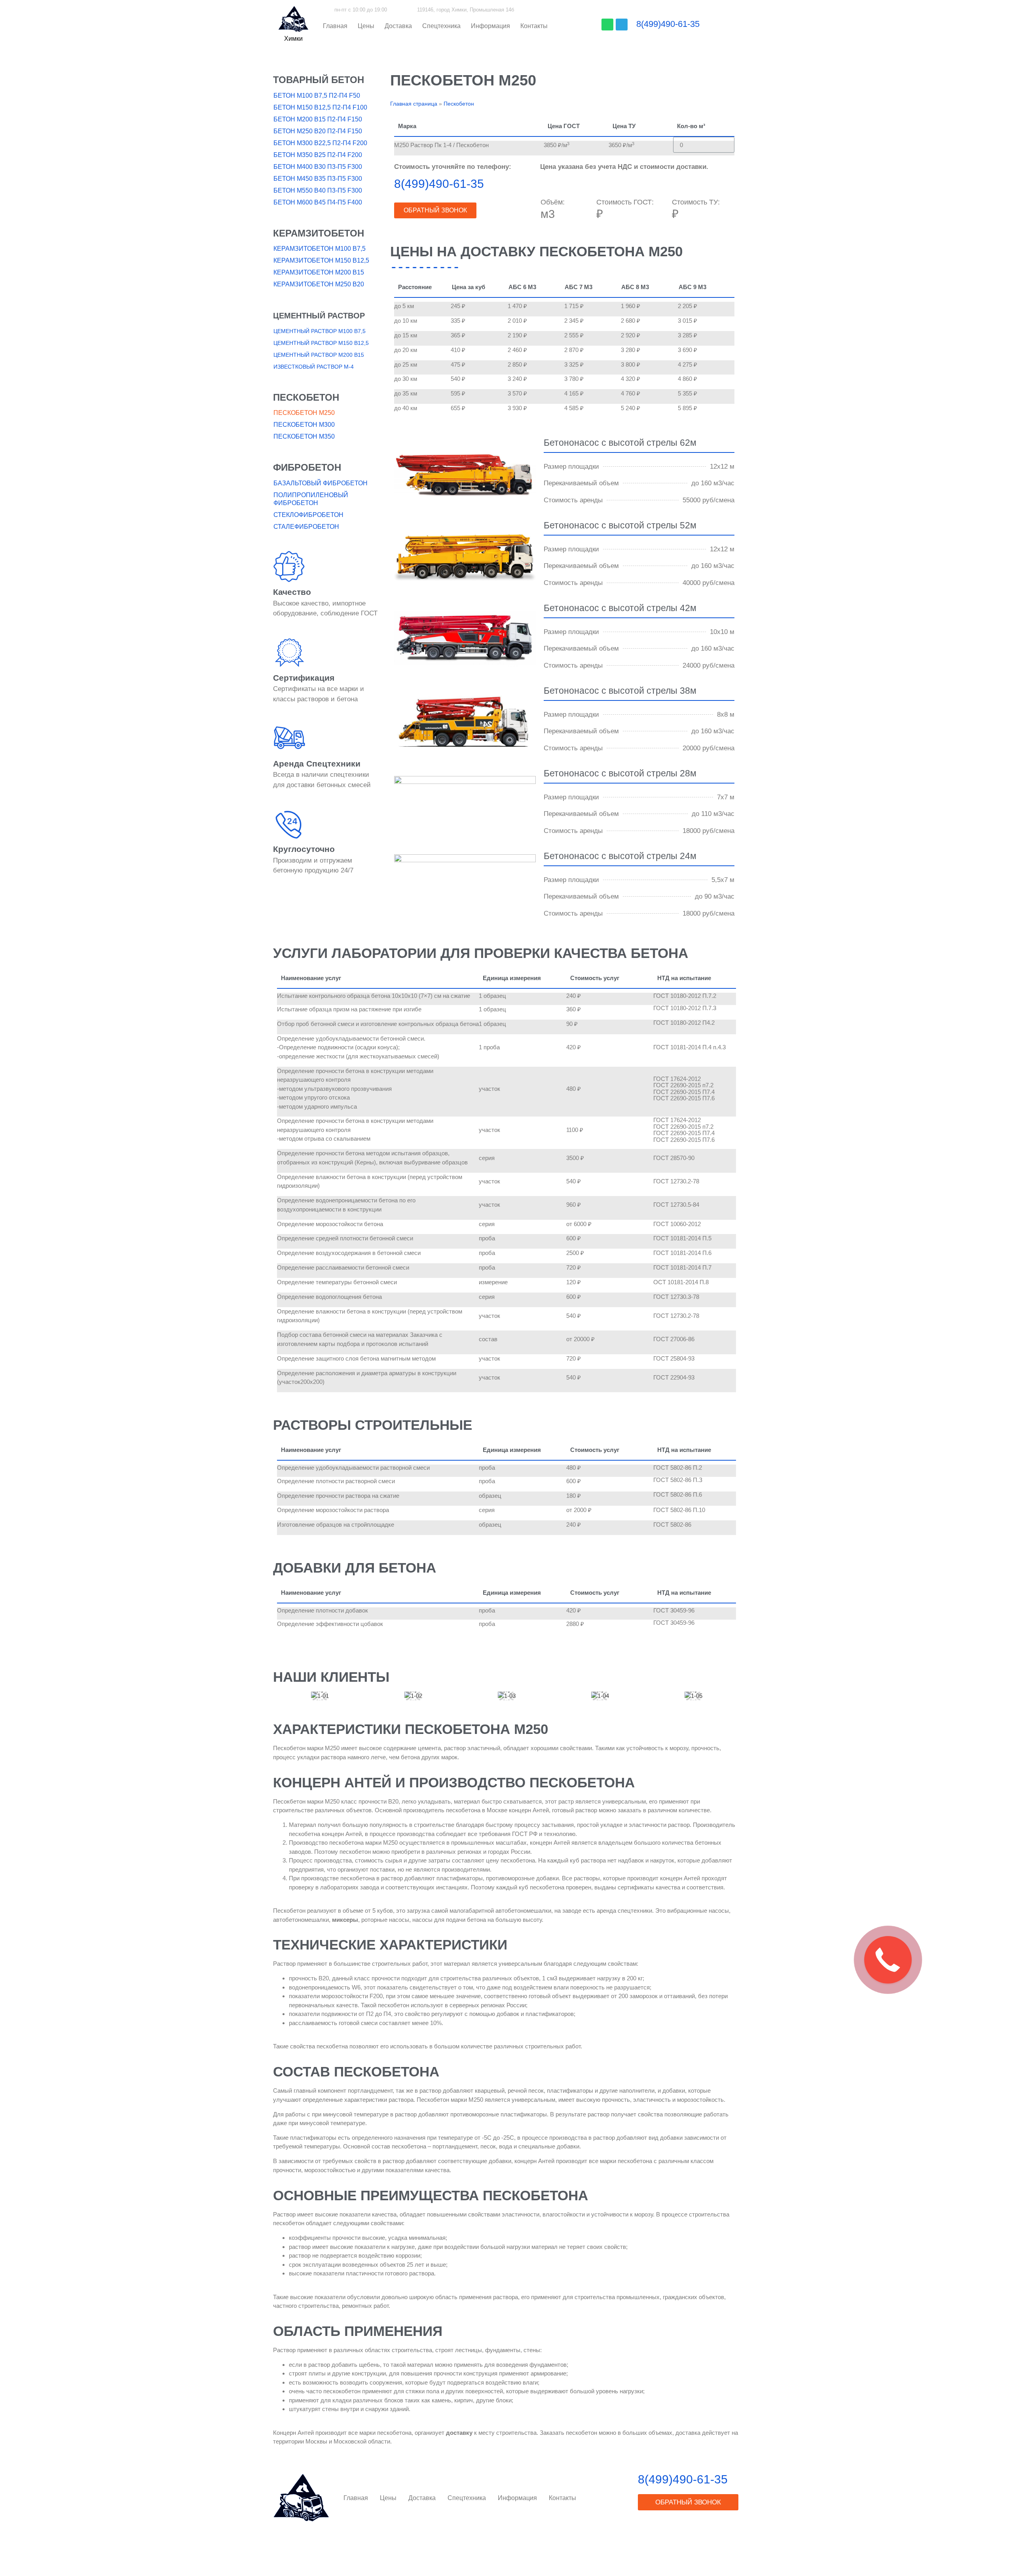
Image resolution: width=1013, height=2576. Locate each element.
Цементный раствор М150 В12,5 (321, 343)
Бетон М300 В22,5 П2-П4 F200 (320, 143)
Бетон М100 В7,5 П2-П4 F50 (317, 96)
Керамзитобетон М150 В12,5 (321, 260)
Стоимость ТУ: (696, 202)
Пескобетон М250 (304, 413)
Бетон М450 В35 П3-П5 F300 (318, 179)
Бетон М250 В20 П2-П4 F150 (318, 131)
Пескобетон (306, 397)
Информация (490, 26)
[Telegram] (622, 25)
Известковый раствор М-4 (314, 367)
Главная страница (414, 104)
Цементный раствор (319, 316)
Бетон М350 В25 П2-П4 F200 (318, 155)
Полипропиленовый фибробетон (311, 499)
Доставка (398, 26)
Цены (366, 26)
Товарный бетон (319, 80)
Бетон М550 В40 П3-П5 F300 (318, 190)
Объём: (553, 202)
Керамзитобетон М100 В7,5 (320, 249)
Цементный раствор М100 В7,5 (320, 331)
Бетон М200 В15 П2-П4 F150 (318, 119)
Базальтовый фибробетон (321, 483)
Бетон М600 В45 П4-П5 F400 (318, 202)
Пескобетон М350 (304, 436)
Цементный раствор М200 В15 (319, 355)
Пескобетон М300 (304, 425)
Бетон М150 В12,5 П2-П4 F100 (320, 107)
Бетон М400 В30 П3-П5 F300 (318, 167)
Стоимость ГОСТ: (625, 202)
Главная (335, 26)
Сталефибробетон (306, 527)
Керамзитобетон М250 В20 (319, 284)
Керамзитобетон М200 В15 (319, 272)
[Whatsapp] (607, 25)
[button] (293, 39)
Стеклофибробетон (308, 515)
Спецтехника (441, 26)
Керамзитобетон (319, 233)
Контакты (534, 26)
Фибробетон (307, 467)
